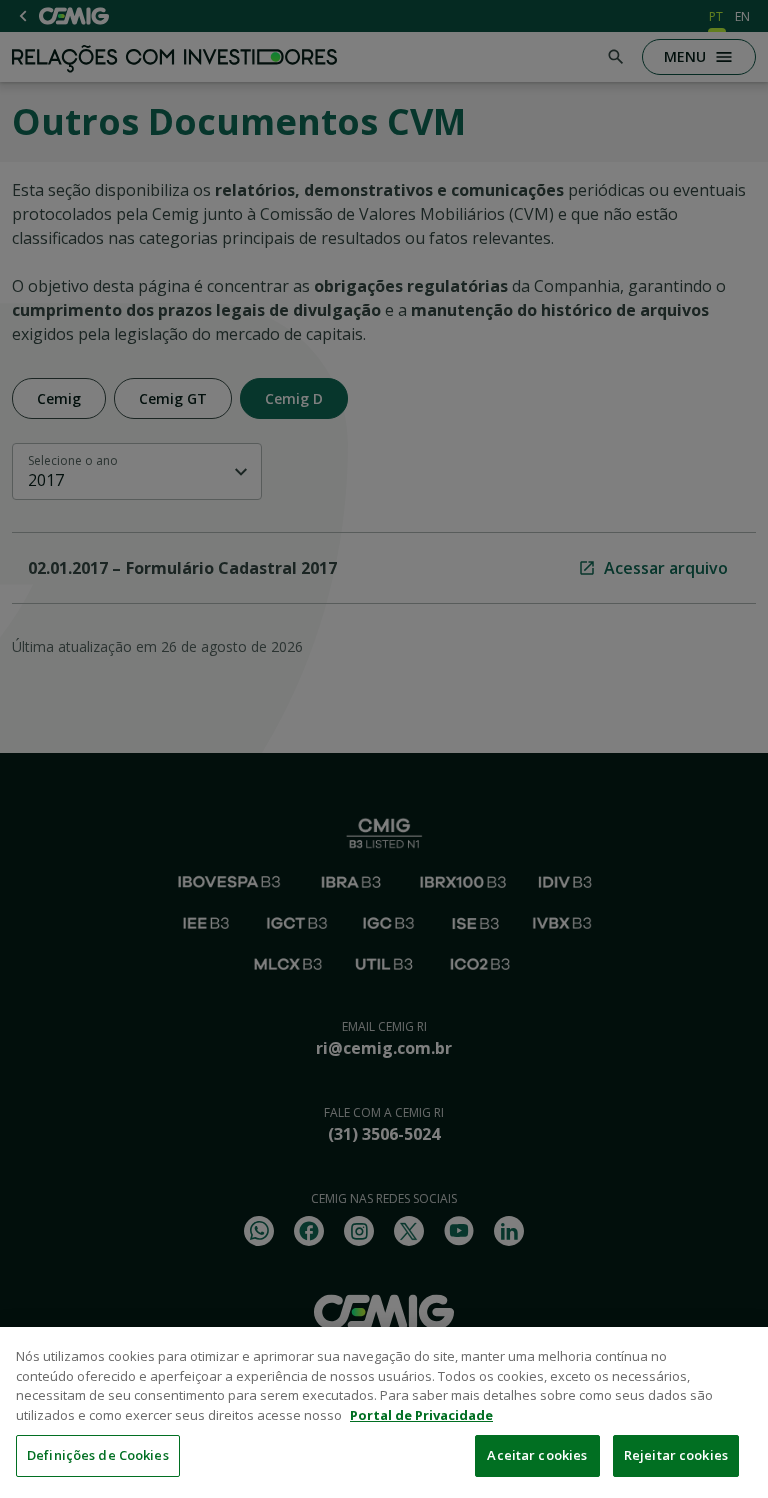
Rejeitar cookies (676, 1455)
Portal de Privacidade (421, 1415)
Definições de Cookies (98, 1455)
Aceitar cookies (537, 1455)
